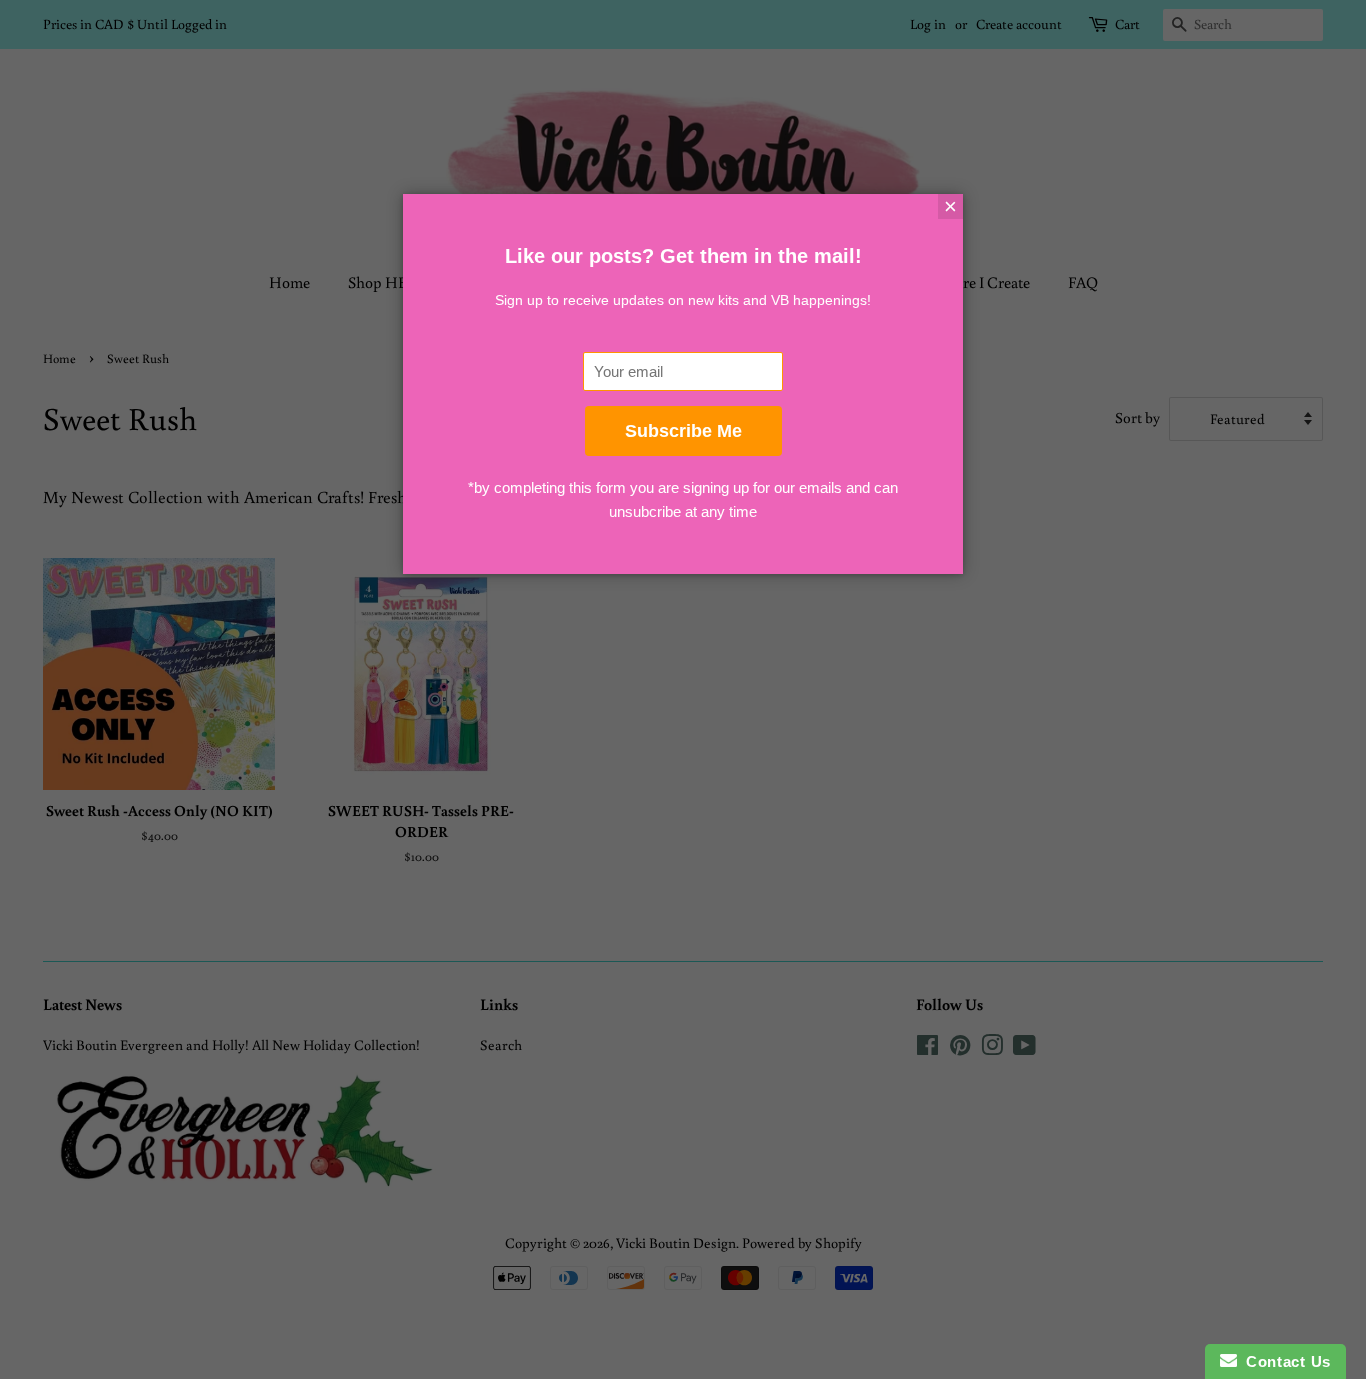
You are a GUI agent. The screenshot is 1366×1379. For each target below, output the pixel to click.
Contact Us (1284, 1361)
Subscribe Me (683, 431)
